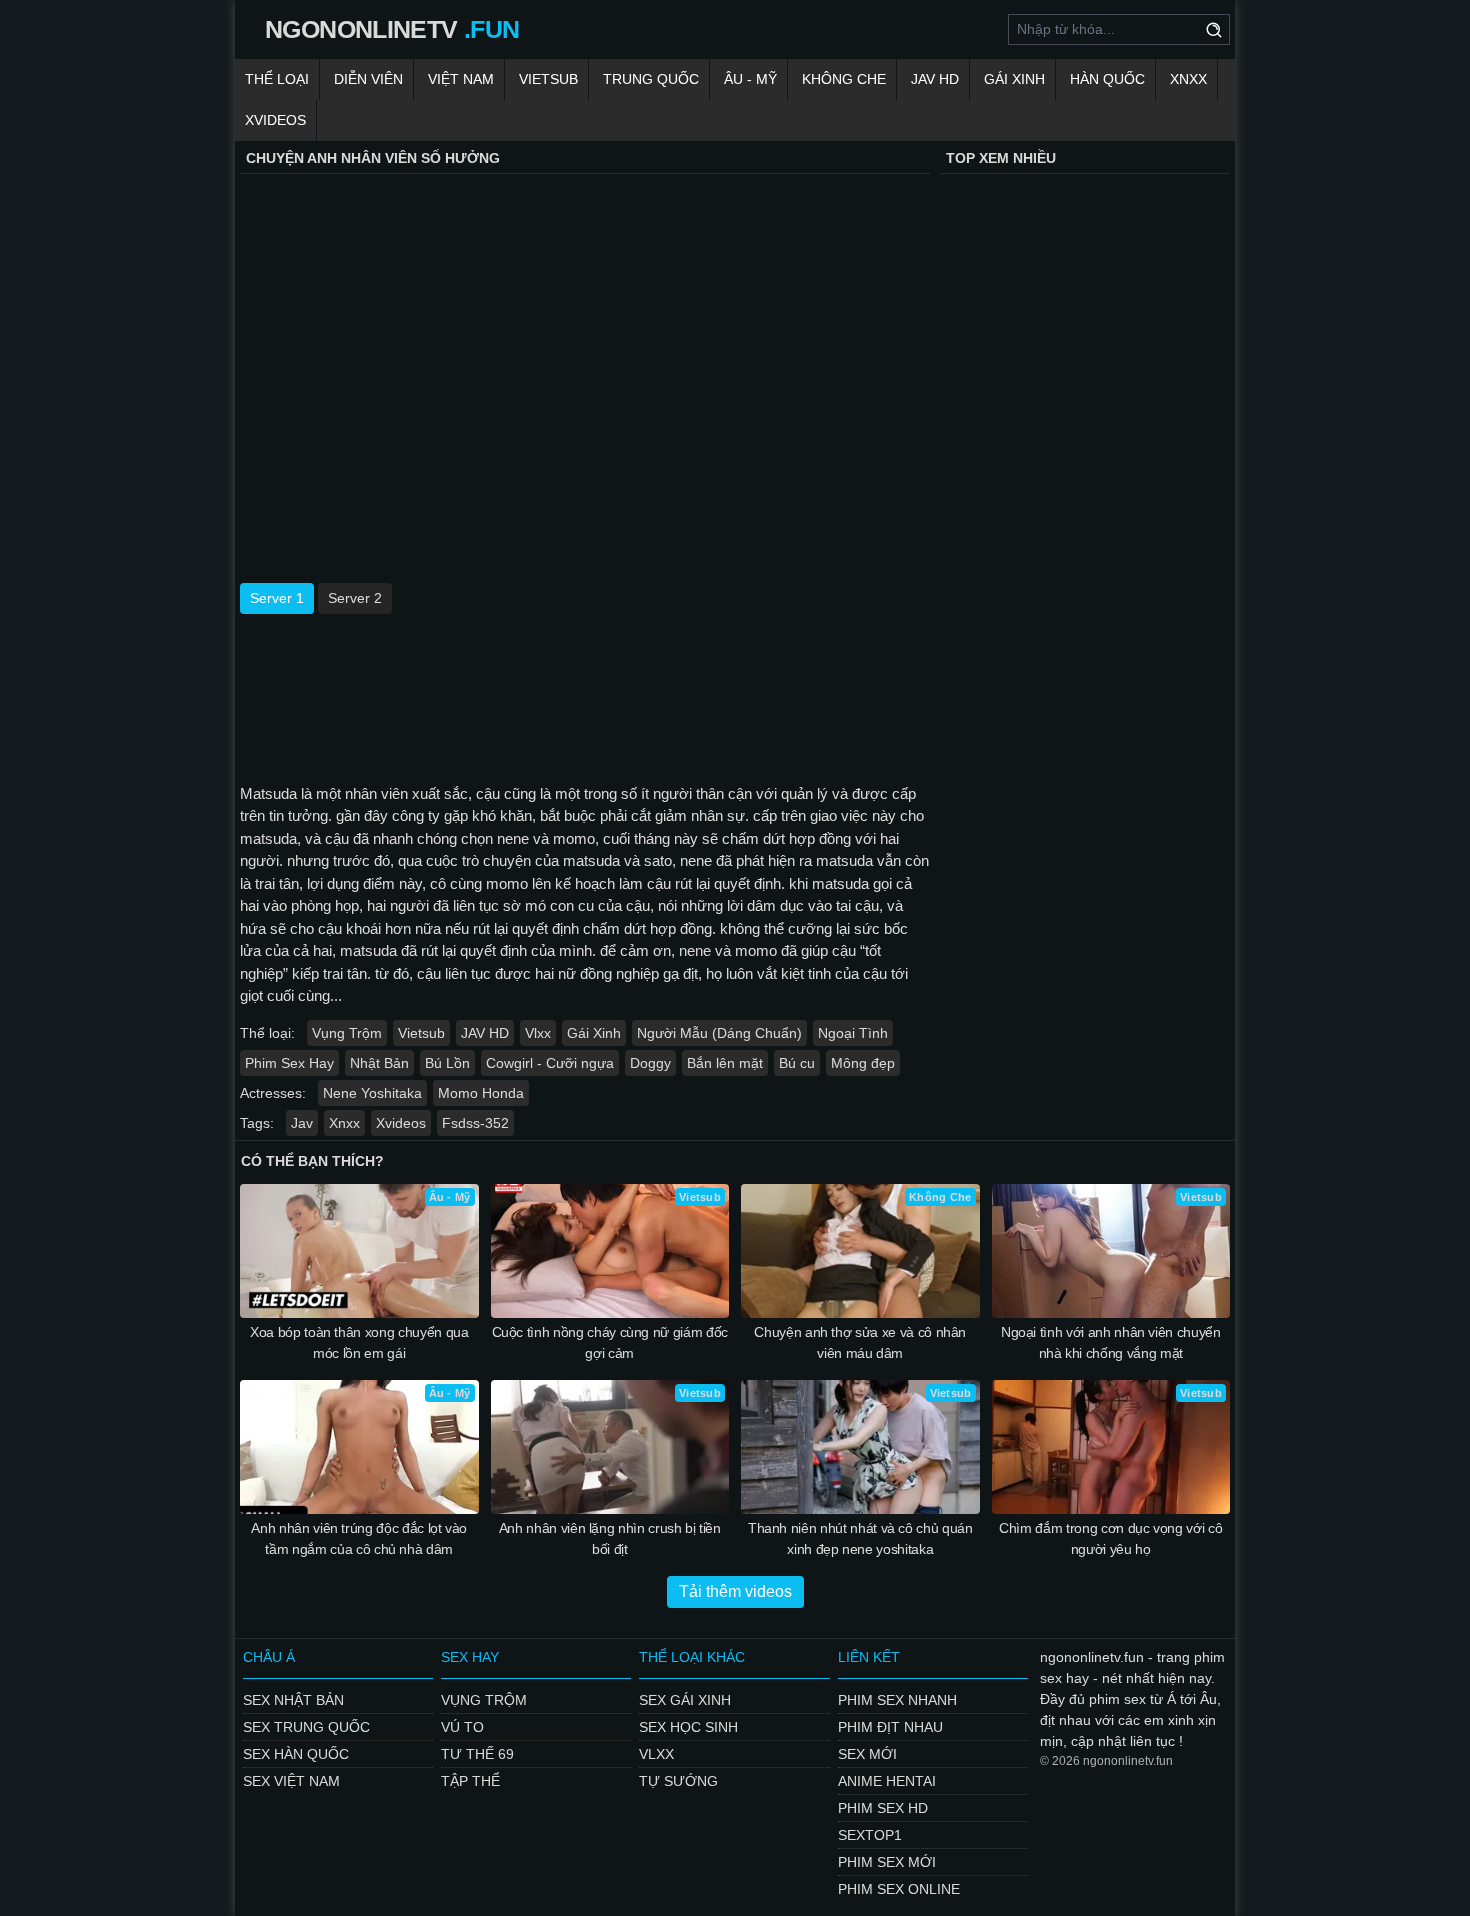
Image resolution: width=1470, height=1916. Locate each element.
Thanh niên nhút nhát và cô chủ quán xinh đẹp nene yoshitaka (860, 1538)
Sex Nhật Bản (293, 1700)
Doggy (650, 1063)
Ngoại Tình (853, 1033)
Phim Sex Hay (289, 1063)
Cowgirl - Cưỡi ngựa (550, 1063)
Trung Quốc (651, 79)
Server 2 (355, 598)
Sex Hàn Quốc (296, 1754)
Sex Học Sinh (688, 1727)
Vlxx (538, 1033)
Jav (302, 1123)
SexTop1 (870, 1835)
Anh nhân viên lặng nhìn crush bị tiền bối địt (610, 1538)
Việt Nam (461, 79)
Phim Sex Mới (887, 1862)
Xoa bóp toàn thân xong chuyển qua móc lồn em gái (359, 1342)
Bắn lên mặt (725, 1063)
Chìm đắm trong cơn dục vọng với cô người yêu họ (1110, 1538)
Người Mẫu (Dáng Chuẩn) (719, 1033)
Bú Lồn (447, 1063)
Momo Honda (481, 1093)
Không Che (844, 79)
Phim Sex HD (883, 1808)
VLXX (656, 1754)
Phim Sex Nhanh (897, 1700)
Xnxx (1188, 79)
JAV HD (935, 79)
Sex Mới (867, 1754)
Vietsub (548, 79)
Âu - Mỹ (750, 79)
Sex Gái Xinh (685, 1700)
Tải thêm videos (735, 1591)
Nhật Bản (379, 1063)
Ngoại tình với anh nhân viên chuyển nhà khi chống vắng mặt (1111, 1342)
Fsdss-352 (475, 1123)
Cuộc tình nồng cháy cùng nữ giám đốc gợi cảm (610, 1342)
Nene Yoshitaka (372, 1093)
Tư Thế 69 (477, 1754)
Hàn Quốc (1107, 79)
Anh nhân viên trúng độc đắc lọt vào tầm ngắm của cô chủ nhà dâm (359, 1538)
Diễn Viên (368, 79)
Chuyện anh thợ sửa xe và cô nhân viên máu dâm (860, 1342)
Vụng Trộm (347, 1033)
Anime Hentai (887, 1781)
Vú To (462, 1727)
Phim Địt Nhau (890, 1727)
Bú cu (797, 1063)
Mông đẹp (863, 1063)
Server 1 (277, 598)
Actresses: (273, 1093)
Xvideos (275, 120)
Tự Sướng (678, 1781)
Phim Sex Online (899, 1889)
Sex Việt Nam (291, 1781)
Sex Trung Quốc (306, 1727)
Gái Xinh (1014, 79)
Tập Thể (470, 1781)
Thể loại (277, 79)
